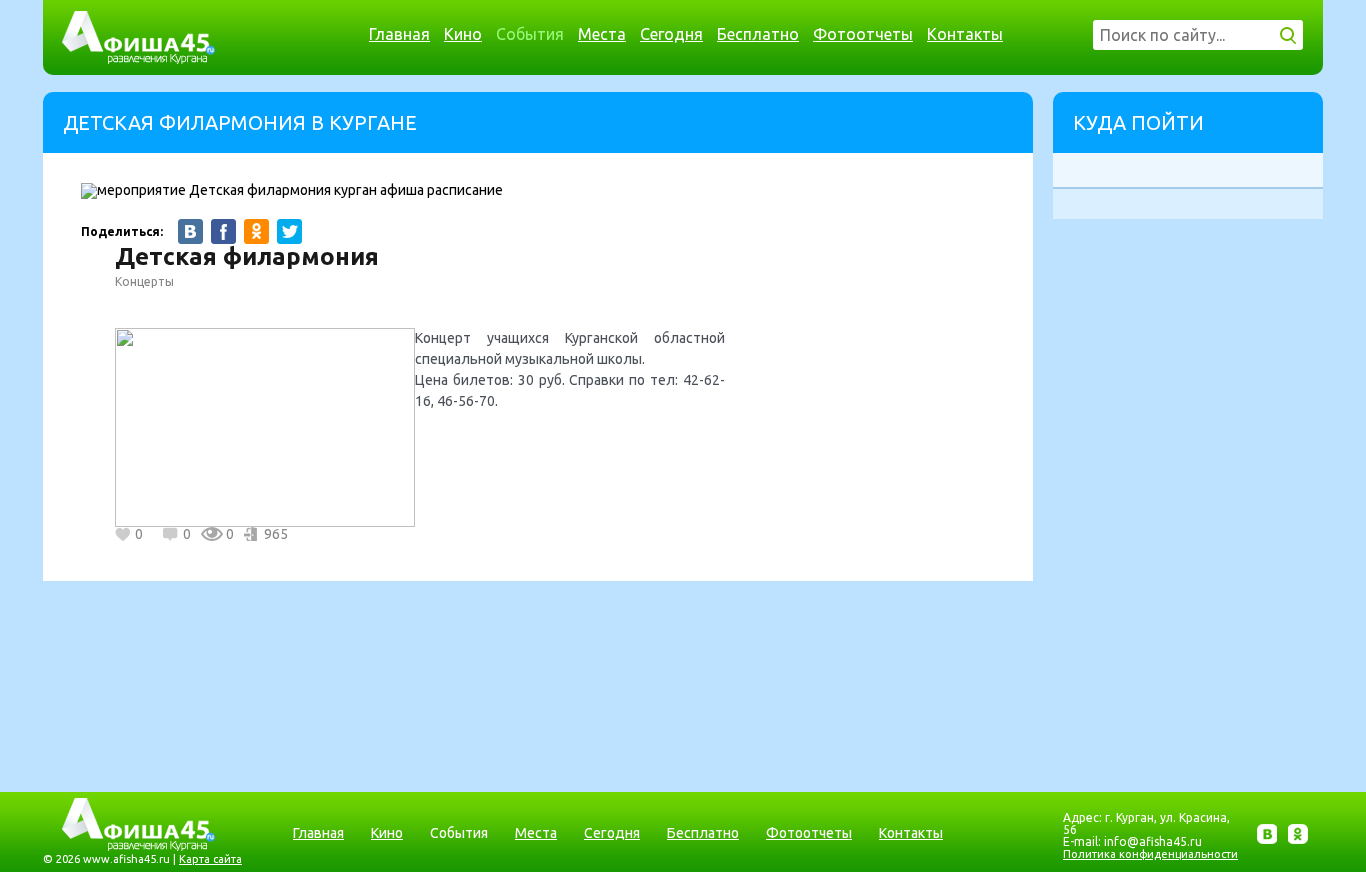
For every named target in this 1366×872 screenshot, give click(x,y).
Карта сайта (210, 859)
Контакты (965, 34)
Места (602, 34)
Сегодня (671, 34)
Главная (399, 34)
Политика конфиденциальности (1150, 854)
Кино (463, 34)
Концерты (144, 281)
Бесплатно (758, 34)
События (530, 34)
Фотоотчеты (863, 34)
